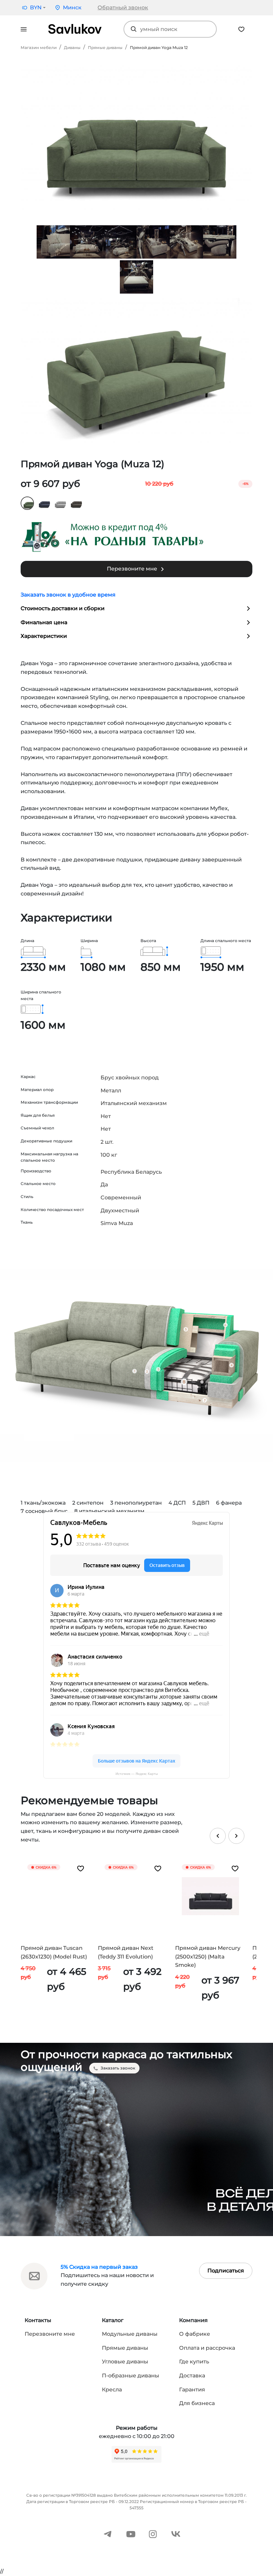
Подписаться (226, 2271)
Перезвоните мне (133, 569)
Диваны (72, 47)
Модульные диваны (130, 2334)
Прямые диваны (105, 47)
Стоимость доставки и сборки (63, 608)
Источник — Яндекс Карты (137, 1774)
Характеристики (44, 636)
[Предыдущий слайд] (218, 1836)
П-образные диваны (131, 2376)
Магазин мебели (39, 47)
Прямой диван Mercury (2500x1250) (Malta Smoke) (208, 1956)
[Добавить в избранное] (81, 1868)
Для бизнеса (197, 2403)
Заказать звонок (118, 2068)
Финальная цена (44, 622)
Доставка (192, 2376)
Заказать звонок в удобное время (68, 595)
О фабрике (195, 2334)
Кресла (112, 2390)
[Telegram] (108, 2534)
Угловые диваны (125, 2362)
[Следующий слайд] (236, 1836)
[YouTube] (131, 2534)
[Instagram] (153, 2534)
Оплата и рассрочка (207, 2348)
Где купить (194, 2362)
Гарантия (192, 2390)
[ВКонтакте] (176, 2534)
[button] (33, 8)
